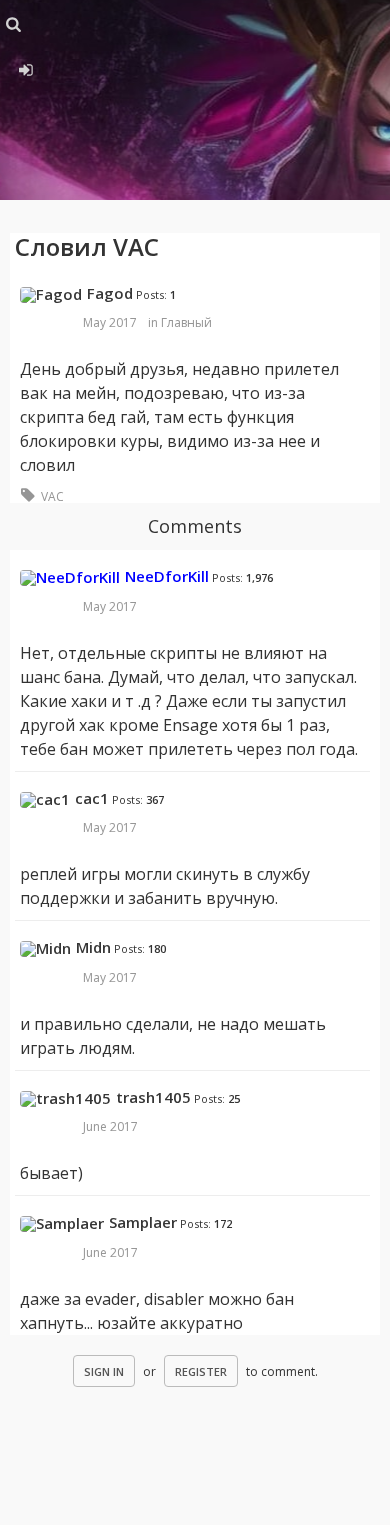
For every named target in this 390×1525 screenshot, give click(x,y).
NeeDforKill (167, 576)
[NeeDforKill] (70, 578)
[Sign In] (24, 67)
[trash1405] (65, 1099)
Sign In (104, 1371)
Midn (93, 947)
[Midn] (45, 949)
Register (201, 1371)
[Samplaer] (62, 1224)
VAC (52, 496)
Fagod (110, 293)
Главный (186, 322)
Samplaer (143, 1222)
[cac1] (45, 800)
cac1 (92, 798)
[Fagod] (51, 295)
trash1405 (153, 1097)
